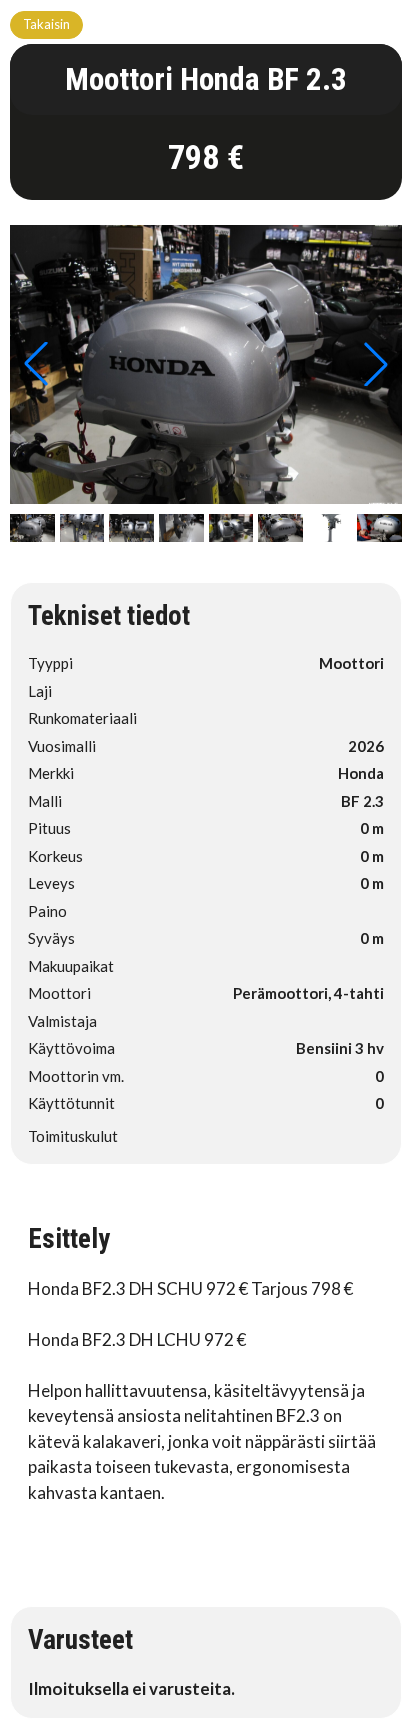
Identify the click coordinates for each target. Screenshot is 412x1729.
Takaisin (46, 24)
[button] (376, 364)
